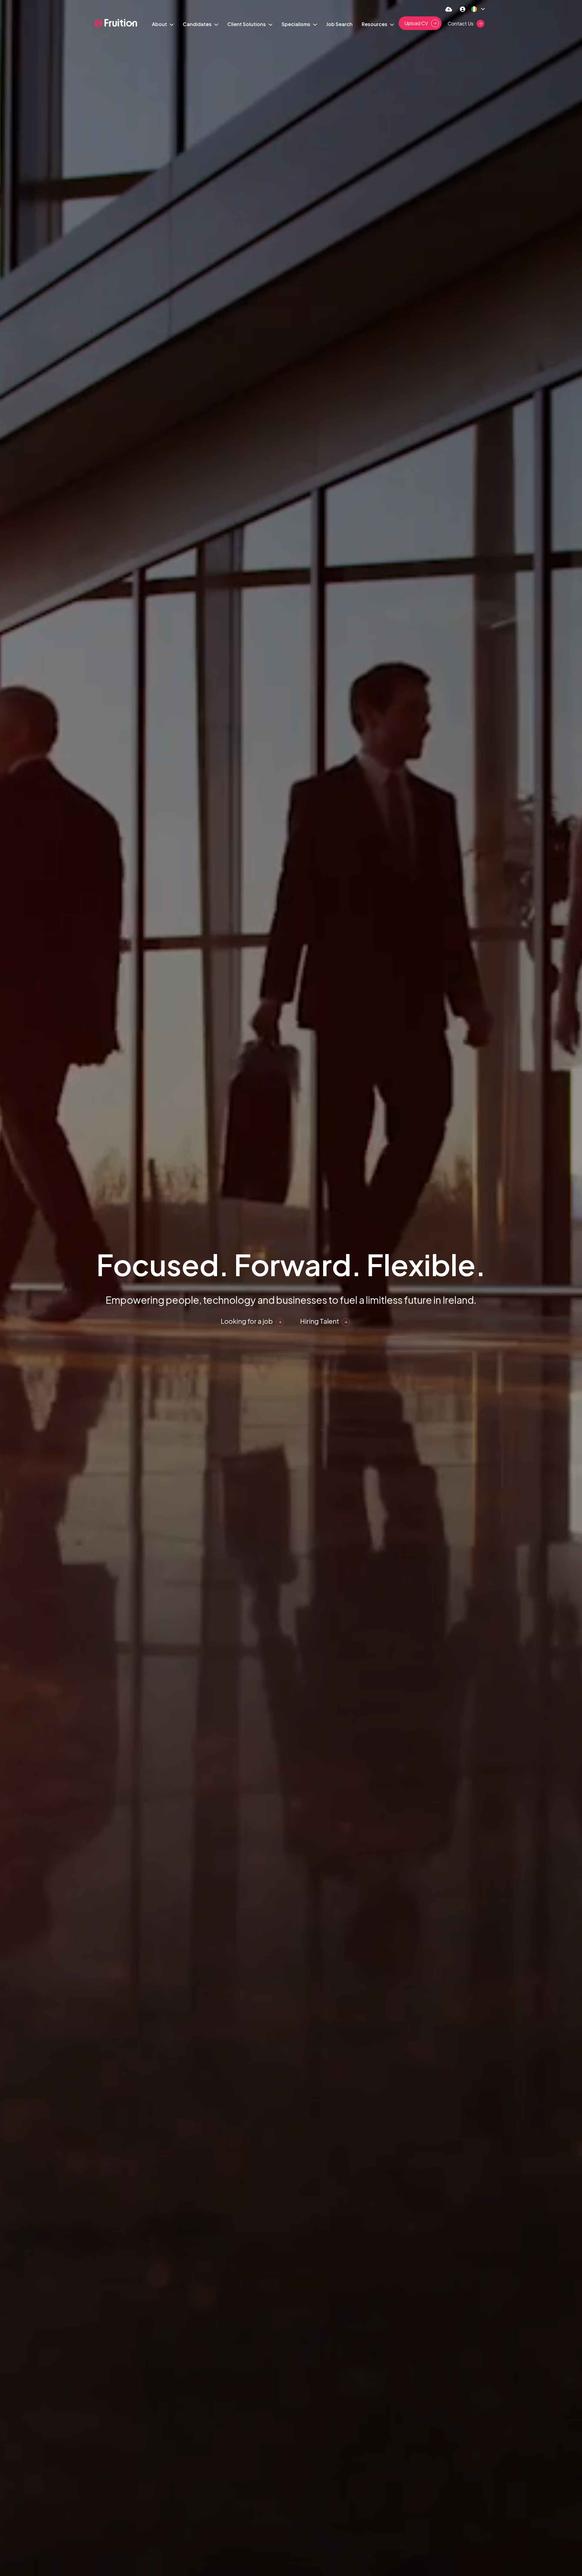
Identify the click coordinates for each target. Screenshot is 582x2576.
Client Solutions (247, 24)
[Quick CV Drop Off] (449, 9)
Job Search (339, 24)
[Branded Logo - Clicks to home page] (116, 23)
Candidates (198, 24)
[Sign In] (463, 9)
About (160, 24)
